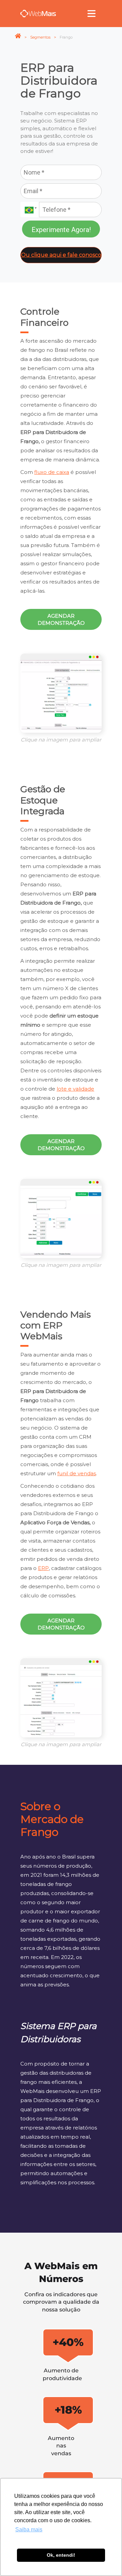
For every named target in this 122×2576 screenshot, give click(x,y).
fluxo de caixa (52, 472)
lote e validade (75, 1089)
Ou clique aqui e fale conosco (61, 255)
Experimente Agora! (61, 230)
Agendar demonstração (61, 619)
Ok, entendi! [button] (61, 2555)
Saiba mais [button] (29, 2529)
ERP (43, 1568)
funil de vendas (77, 1473)
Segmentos (40, 37)
